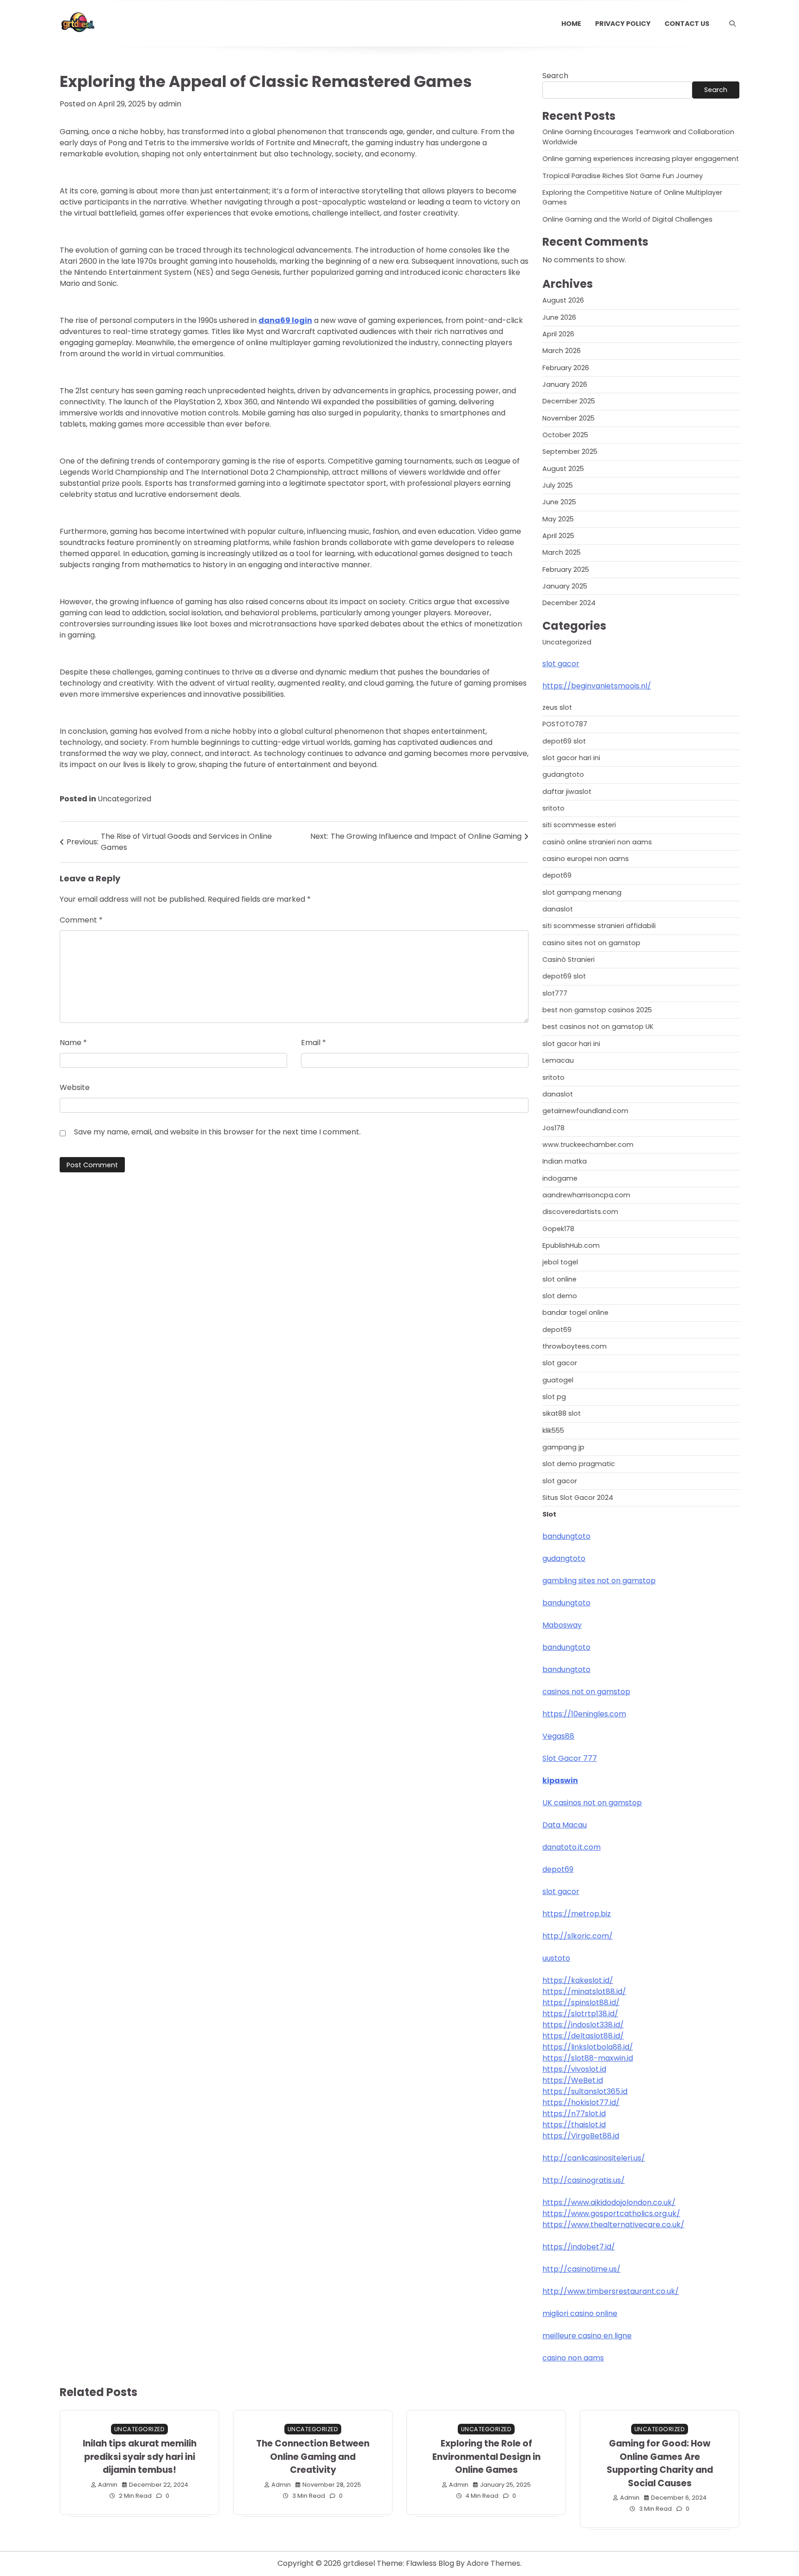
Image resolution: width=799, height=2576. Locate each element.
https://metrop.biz (577, 1914)
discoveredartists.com (580, 1212)
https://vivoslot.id (574, 2069)
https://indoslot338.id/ (583, 2025)
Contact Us (687, 24)
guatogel (558, 1380)
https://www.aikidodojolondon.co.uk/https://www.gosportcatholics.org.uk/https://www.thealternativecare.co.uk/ (613, 2214)
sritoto (553, 808)
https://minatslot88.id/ (584, 1991)
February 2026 (566, 368)
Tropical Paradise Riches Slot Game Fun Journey (623, 176)
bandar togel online (575, 1313)
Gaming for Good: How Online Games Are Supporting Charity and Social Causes (660, 2463)
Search (555, 76)
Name (73, 1043)
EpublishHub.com (571, 1245)
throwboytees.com (575, 1346)
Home (571, 24)
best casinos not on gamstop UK (598, 1027)
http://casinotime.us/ (581, 2269)
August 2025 (563, 469)
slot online (559, 1279)
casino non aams (573, 2358)
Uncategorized (124, 799)
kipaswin (560, 1780)
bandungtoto (566, 1536)
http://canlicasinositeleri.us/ (594, 2158)
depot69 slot (564, 741)
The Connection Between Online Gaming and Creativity (313, 2457)
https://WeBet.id (573, 2080)
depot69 (557, 875)
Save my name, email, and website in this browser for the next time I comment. (217, 1132)
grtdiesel (359, 2563)
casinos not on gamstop (586, 1692)
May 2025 (558, 519)
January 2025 (565, 586)
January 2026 (565, 384)
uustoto (556, 1958)
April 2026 (558, 334)
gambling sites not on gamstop (599, 1581)
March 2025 (562, 552)
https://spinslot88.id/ (581, 2003)
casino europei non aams (586, 859)
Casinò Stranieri (569, 960)
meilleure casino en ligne (587, 2336)
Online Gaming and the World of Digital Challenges (627, 219)
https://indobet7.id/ (579, 2247)
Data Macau (565, 1825)
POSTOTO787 (565, 724)
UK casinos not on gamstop (592, 1803)
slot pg (554, 1397)
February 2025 (566, 570)
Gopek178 (558, 1229)
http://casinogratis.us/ (584, 2180)
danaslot (558, 909)
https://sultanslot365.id (585, 2091)
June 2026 (559, 317)
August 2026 (563, 300)
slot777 (555, 993)
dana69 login (285, 320)
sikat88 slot (562, 1413)
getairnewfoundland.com (585, 1111)
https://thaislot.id (574, 2125)
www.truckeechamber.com (588, 1145)
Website (75, 1087)
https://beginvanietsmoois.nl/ (597, 686)
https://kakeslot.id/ (578, 1980)
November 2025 (569, 418)
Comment (81, 920)
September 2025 (570, 452)
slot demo (560, 1296)
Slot (549, 1514)
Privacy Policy (623, 24)
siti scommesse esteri (579, 825)
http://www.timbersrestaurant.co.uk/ (611, 2291)
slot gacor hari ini (571, 758)
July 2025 (558, 485)
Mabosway (562, 1625)
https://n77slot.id (574, 2114)
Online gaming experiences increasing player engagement (641, 159)
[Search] (732, 24)
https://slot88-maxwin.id (588, 2058)
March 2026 (562, 351)
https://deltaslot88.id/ (583, 2036)
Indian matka (565, 1161)
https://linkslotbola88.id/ (588, 2047)
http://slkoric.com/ (578, 1936)
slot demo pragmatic (579, 1464)
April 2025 (558, 536)
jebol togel (560, 1262)
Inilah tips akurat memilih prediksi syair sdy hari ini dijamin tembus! (140, 2457)
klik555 (553, 1430)
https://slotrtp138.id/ (580, 2014)
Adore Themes (493, 2563)
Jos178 (553, 1128)
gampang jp (563, 1447)
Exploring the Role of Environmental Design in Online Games (486, 2457)
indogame (560, 1178)
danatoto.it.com (572, 1847)
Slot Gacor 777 (570, 1758)
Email (313, 1043)
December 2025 (569, 401)
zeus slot (557, 707)
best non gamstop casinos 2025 (597, 1010)
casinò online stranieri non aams (597, 842)
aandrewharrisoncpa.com (586, 1195)
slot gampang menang (582, 892)
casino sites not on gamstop (591, 943)
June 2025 (559, 502)
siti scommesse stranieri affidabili (599, 926)
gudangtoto (563, 774)
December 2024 (569, 603)
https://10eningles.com (584, 1714)
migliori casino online (580, 2313)
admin (170, 104)
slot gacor (561, 664)
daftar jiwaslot (567, 792)
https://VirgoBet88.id (581, 2136)
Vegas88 (558, 1736)
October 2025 (565, 435)
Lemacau (558, 1060)
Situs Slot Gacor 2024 (578, 1498)
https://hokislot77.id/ (581, 2102)
